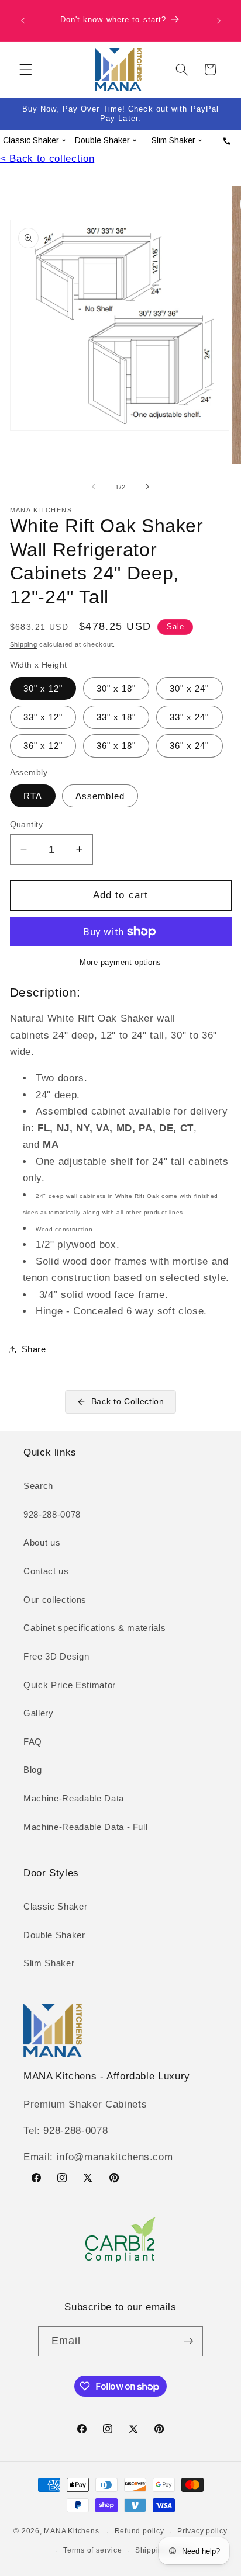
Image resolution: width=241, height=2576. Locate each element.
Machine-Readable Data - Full (85, 1827)
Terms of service (92, 2550)
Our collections (55, 1600)
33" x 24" (190, 717)
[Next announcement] (219, 21)
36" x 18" (116, 746)
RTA (33, 796)
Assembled (100, 796)
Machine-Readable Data (74, 1798)
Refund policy (140, 2531)
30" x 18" (116, 688)
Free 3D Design (56, 1656)
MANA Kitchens (71, 2532)
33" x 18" (116, 717)
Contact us (46, 1571)
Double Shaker (54, 1935)
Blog (33, 1770)
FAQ (33, 1742)
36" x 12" (43, 746)
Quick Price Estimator (70, 1685)
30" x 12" (43, 688)
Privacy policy (202, 2531)
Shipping (24, 644)
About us (42, 1542)
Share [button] (34, 1349)
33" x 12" (43, 717)
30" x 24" (190, 688)
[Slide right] (147, 487)
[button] (26, 70)
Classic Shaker (55, 1906)
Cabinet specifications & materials (94, 1628)
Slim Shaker (49, 1963)
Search (38, 1486)
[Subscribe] (188, 2341)
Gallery (39, 1713)
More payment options (120, 962)
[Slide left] (94, 487)
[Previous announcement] (23, 21)
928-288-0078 (52, 1514)
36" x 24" (190, 746)
